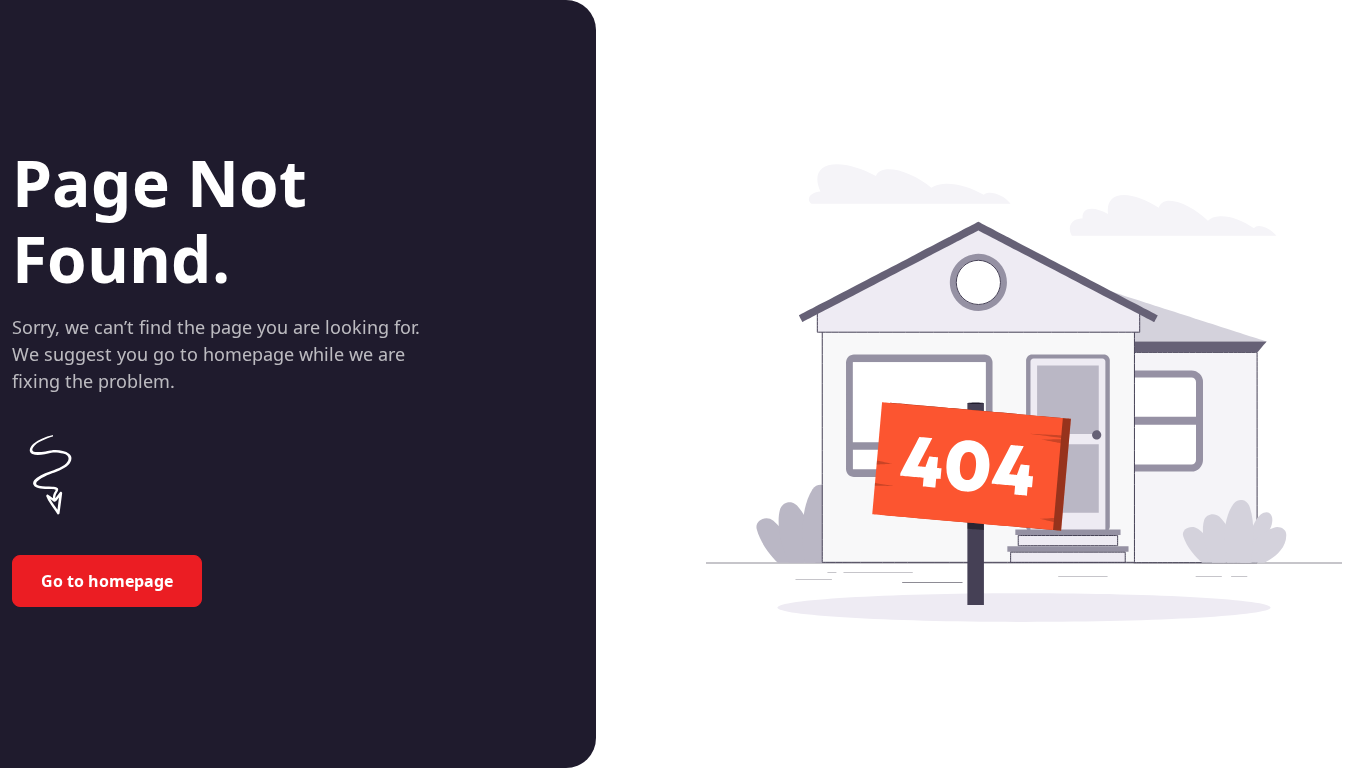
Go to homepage (107, 581)
